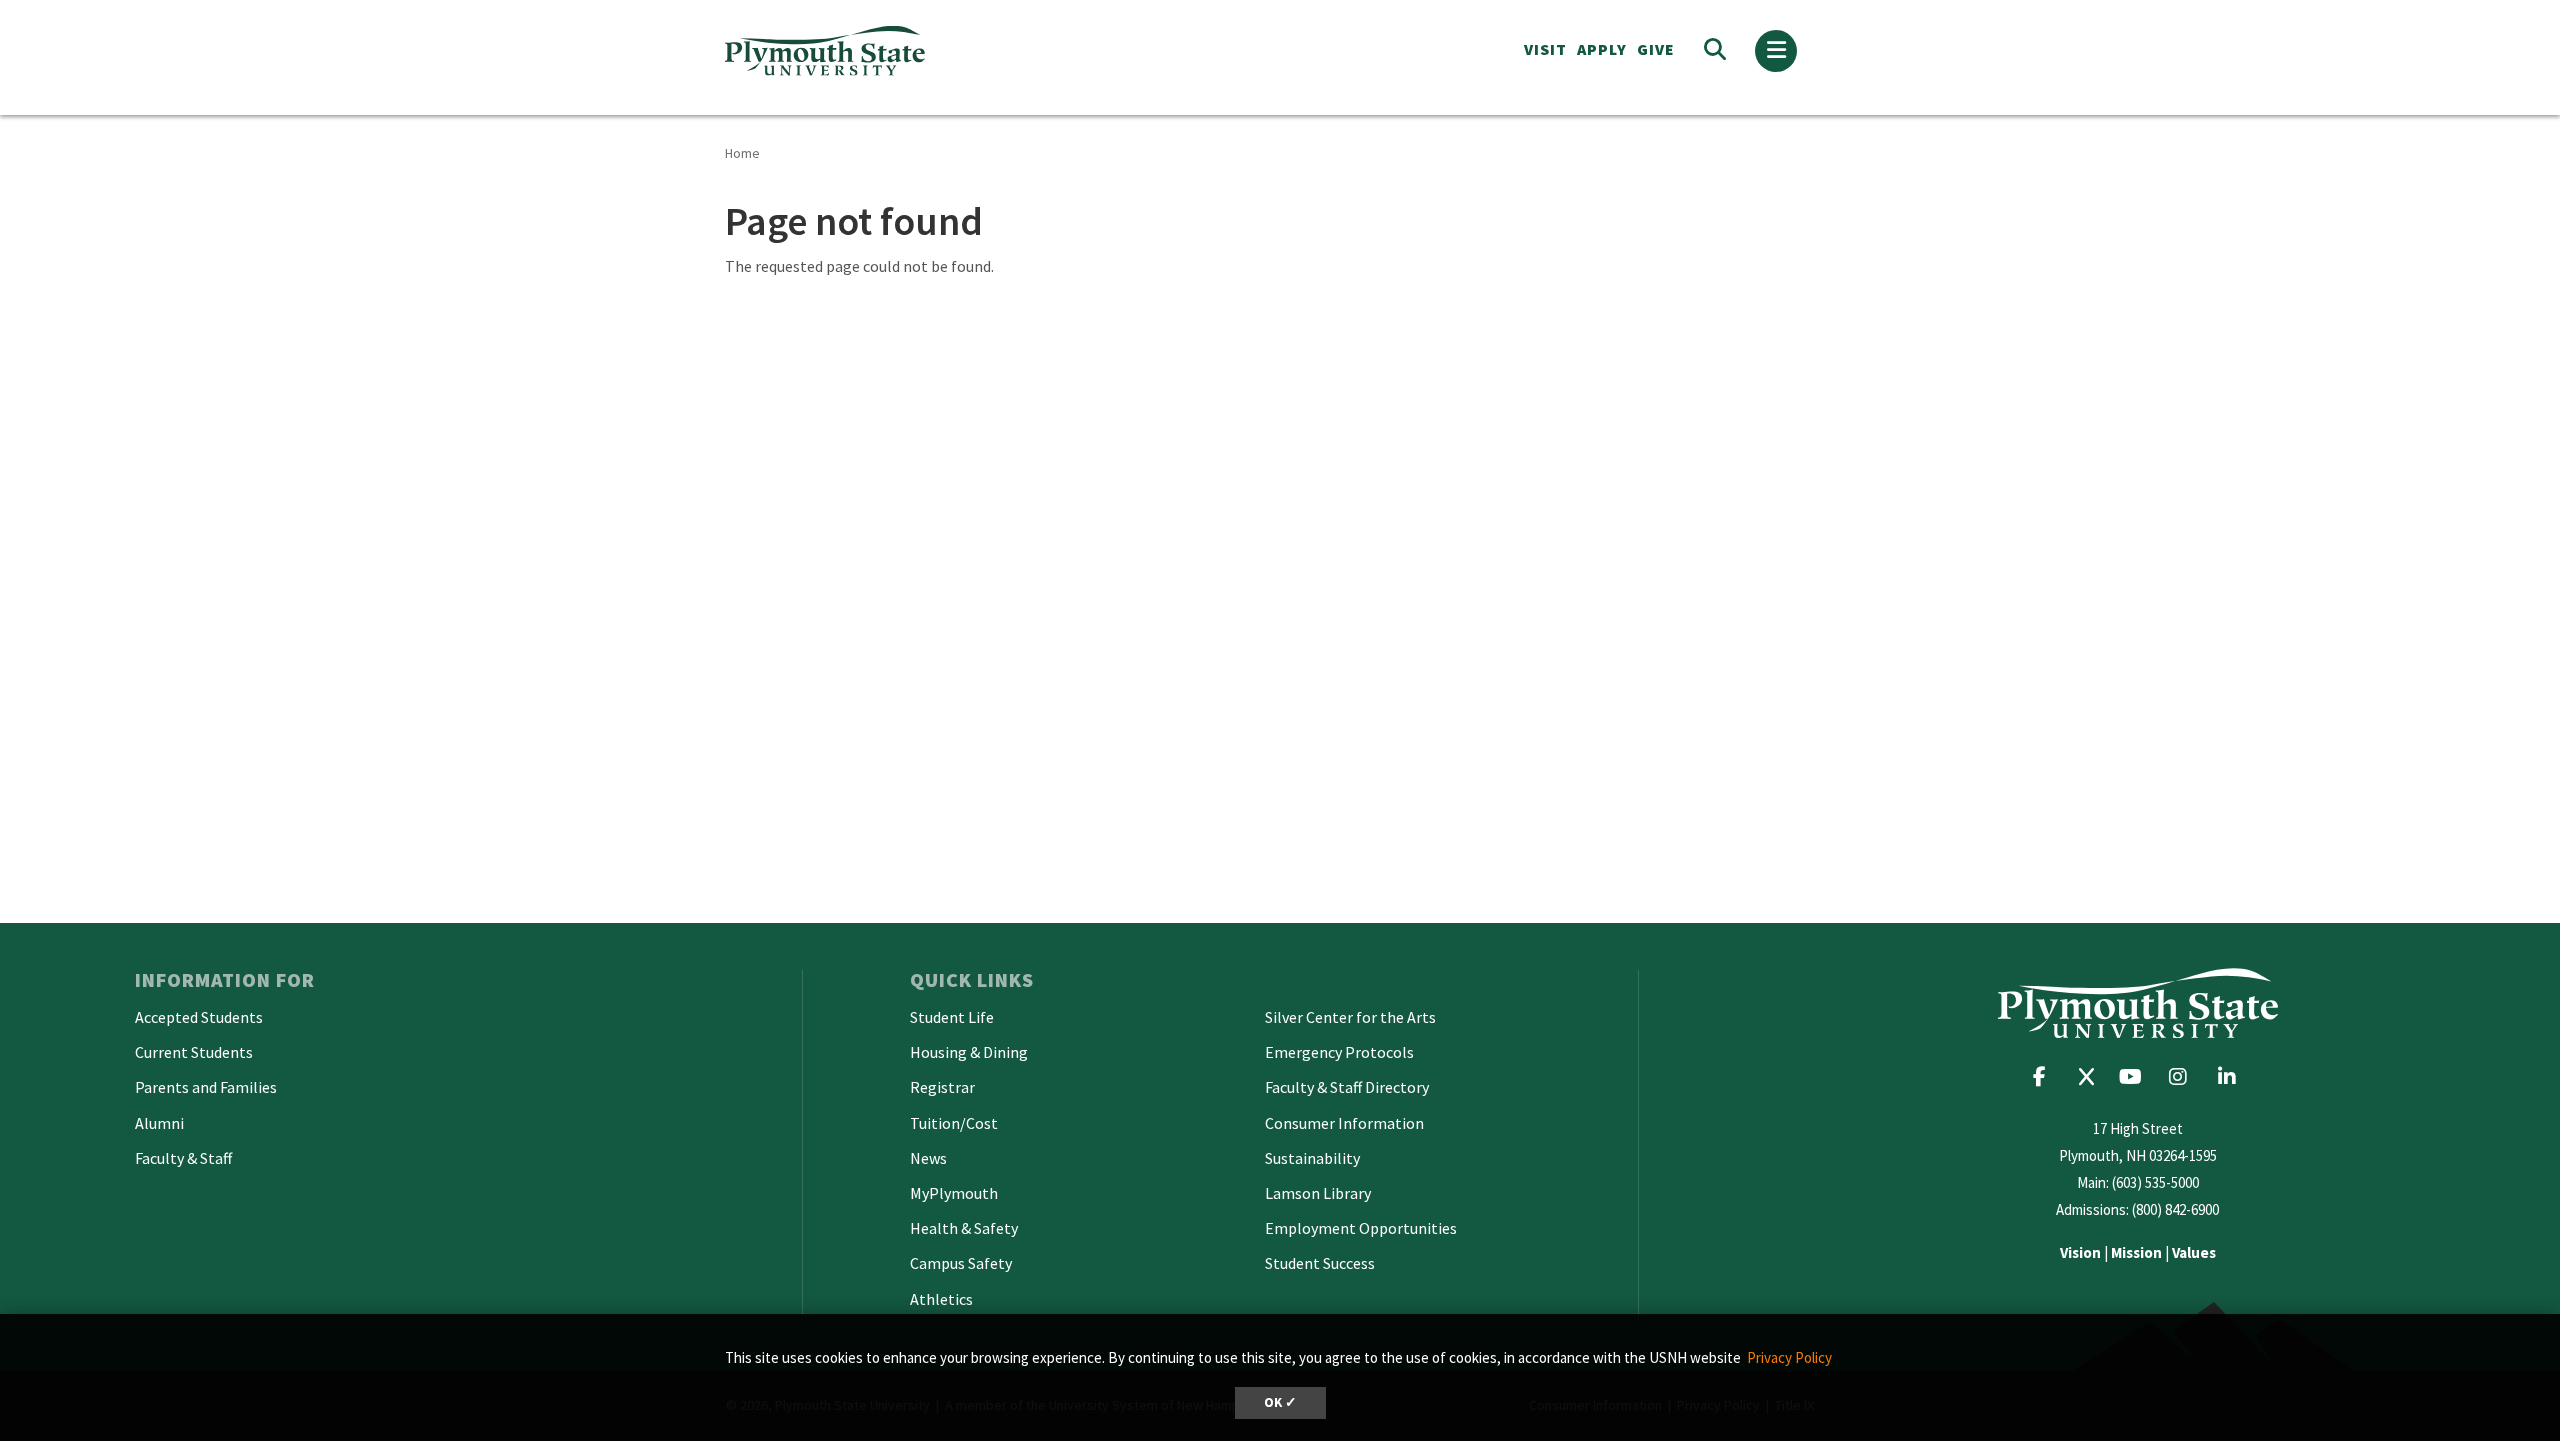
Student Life (952, 1017)
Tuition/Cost (954, 1123)
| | (2138, 1252)
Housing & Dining (969, 1052)
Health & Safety (964, 1228)
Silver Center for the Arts (1350, 1017)
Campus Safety (961, 1263)
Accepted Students (199, 1017)
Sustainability (1312, 1158)
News (928, 1158)
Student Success (1320, 1263)
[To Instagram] (2184, 1076)
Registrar (942, 1087)
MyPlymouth (954, 1193)
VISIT (1545, 49)
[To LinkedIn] (2231, 1076)
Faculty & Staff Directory (1347, 1087)
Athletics (941, 1299)
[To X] (2091, 1076)
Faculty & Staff (183, 1158)
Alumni (159, 1123)
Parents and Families (206, 1087)
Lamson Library (1318, 1193)
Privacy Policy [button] (1789, 1357)
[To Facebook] (2046, 1076)
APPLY (1602, 49)
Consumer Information (1344, 1123)
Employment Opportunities (1361, 1228)
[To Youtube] (2135, 1076)
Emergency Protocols (1339, 1052)
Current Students (194, 1052)
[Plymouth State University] (967, 50)
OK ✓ (1280, 1402)
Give (1656, 49)
